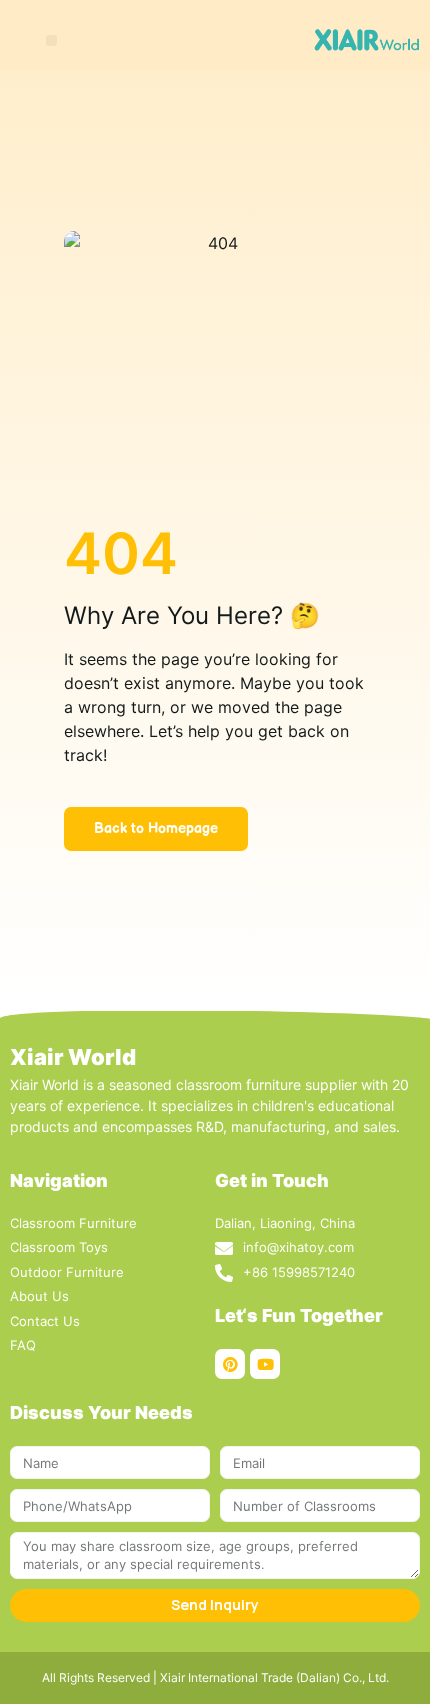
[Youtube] (265, 1364)
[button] (51, 40)
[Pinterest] (230, 1364)
